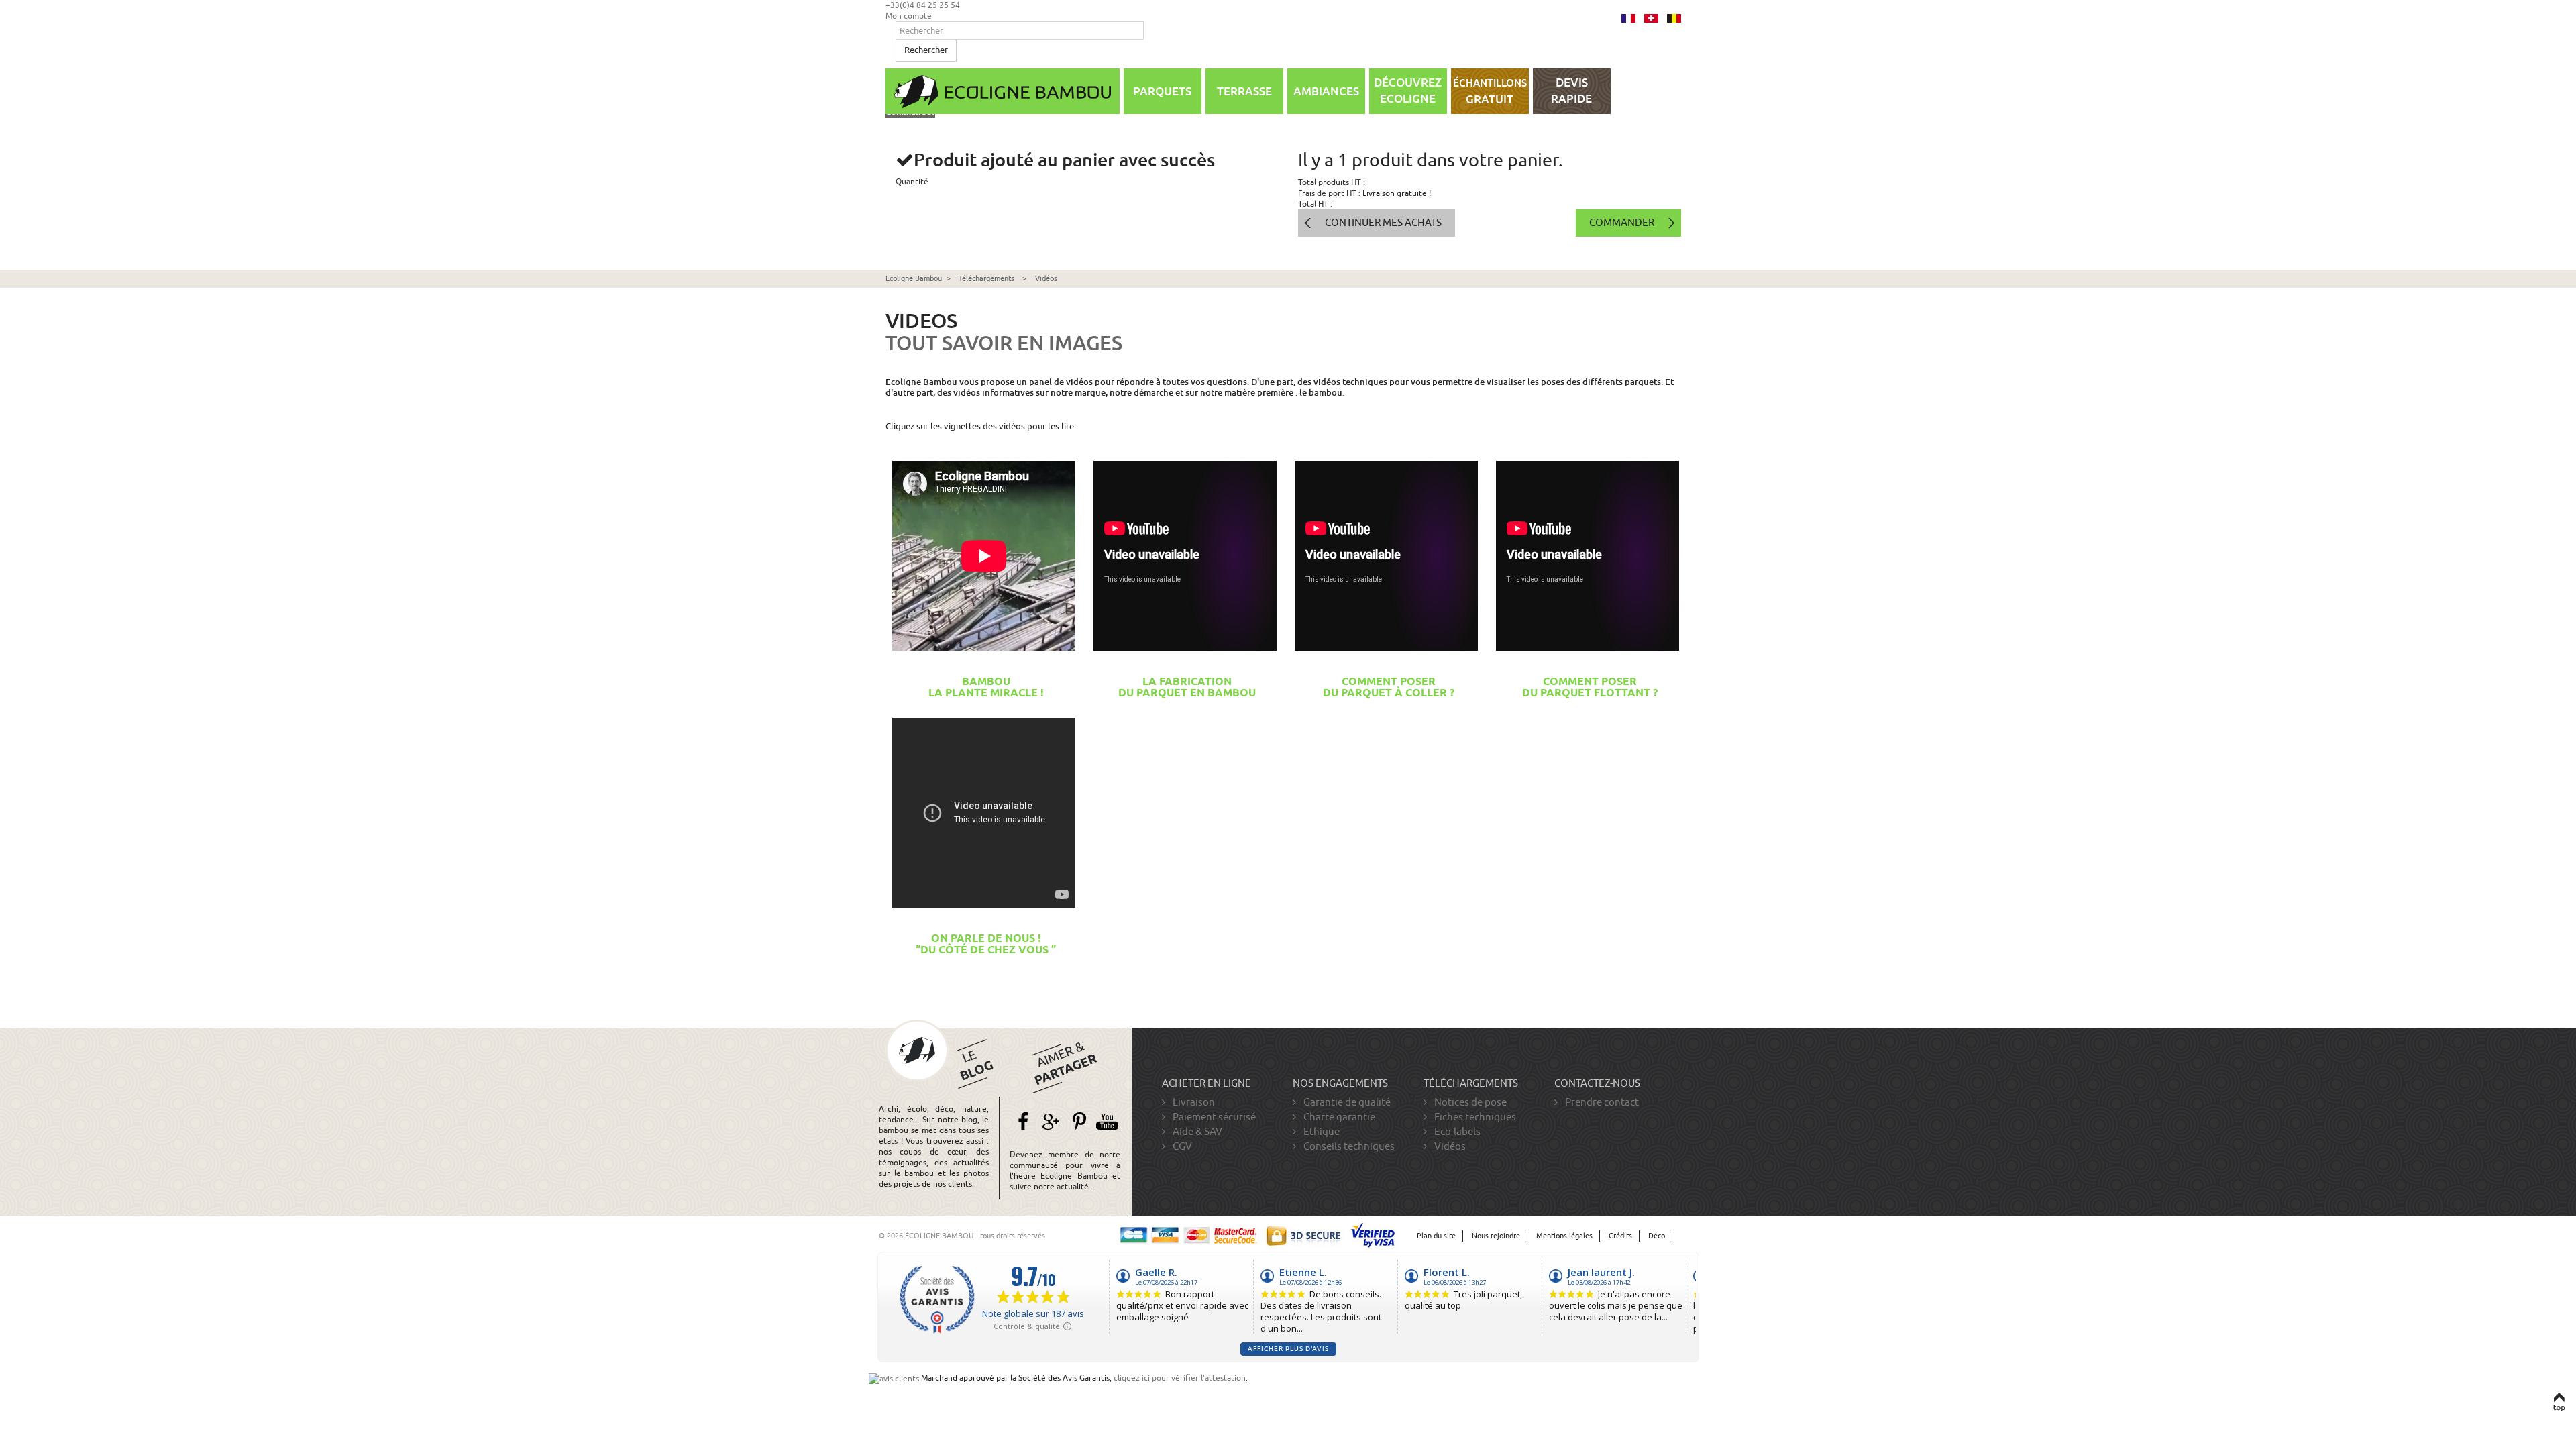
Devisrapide (1571, 91)
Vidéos (1449, 1146)
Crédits (1620, 1236)
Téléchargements (986, 279)
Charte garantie (1338, 1117)
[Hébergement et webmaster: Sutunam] (1688, 1236)
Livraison (1193, 1102)
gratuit (1490, 92)
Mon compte (909, 16)
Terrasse (1244, 91)
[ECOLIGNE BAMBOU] (1003, 91)
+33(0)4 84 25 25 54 (923, 5)
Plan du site (1436, 1236)
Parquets (1162, 91)
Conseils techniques (1348, 1146)
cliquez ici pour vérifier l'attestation (1180, 1378)
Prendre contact (1601, 1102)
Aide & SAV (1196, 1132)
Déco (1657, 1236)
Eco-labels (1456, 1132)
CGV (1181, 1146)
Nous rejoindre (1496, 1236)
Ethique (1321, 1132)
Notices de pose (1469, 1102)
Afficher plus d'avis (1288, 1349)
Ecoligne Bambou (914, 279)
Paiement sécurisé (1213, 1117)
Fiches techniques (1474, 1117)
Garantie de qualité (1346, 1102)
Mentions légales (1564, 1236)
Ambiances (1326, 91)
